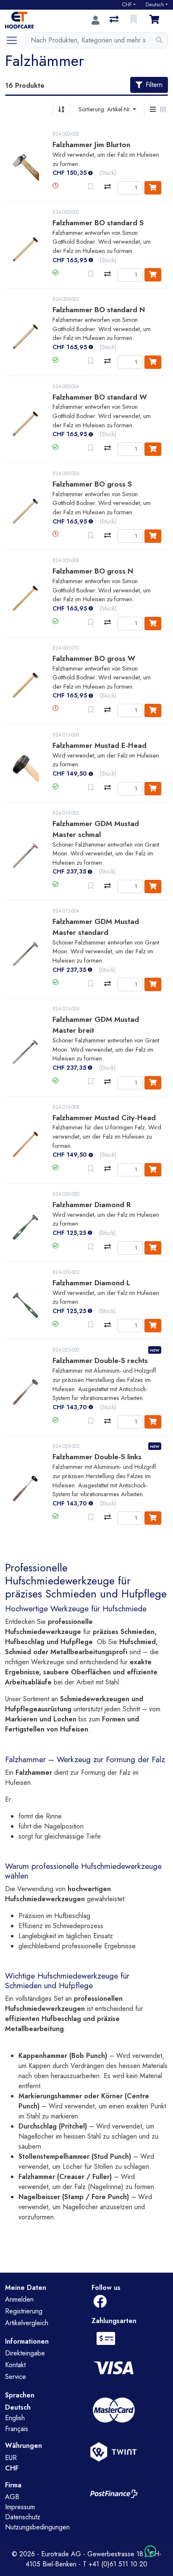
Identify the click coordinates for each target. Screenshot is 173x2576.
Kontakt (15, 2365)
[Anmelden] (96, 20)
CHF (127, 5)
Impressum (20, 2507)
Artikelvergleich (27, 2323)
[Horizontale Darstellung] (163, 110)
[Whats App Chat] (150, 2552)
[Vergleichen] (107, 187)
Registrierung (24, 2311)
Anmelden (19, 2299)
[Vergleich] (115, 20)
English (15, 2418)
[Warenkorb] (156, 20)
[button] (55, 186)
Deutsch (155, 5)
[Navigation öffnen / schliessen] (15, 40)
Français (17, 2429)
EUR (11, 2458)
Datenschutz (23, 2517)
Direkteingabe (25, 2353)
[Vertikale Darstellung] (153, 110)
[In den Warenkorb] (153, 188)
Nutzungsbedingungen (37, 2527)
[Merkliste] (134, 20)
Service (16, 2377)
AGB (12, 2497)
